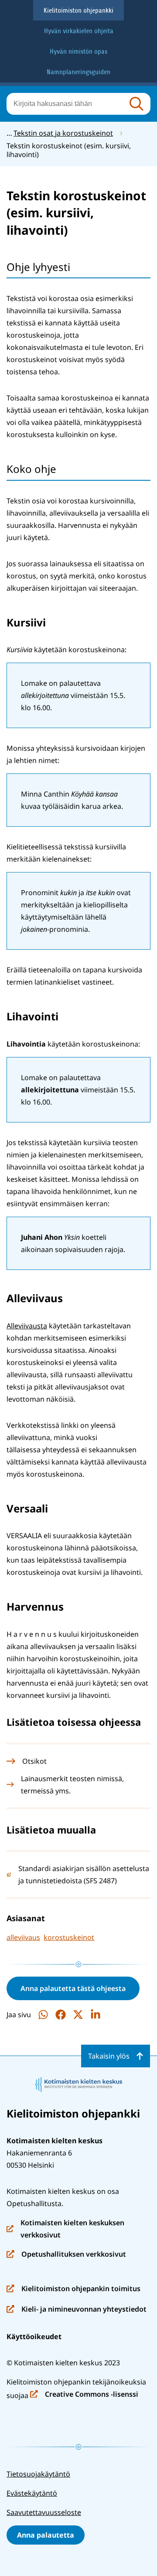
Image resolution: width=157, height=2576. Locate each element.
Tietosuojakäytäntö (38, 2474)
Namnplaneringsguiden (78, 72)
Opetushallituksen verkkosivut (66, 2255)
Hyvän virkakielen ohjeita (79, 31)
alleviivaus (23, 1937)
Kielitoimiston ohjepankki (78, 10)
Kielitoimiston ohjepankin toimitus (73, 2289)
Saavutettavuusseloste (44, 2512)
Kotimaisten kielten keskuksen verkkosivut (65, 2229)
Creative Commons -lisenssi (84, 2395)
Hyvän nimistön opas (78, 51)
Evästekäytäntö (32, 2493)
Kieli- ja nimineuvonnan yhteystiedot (77, 2310)
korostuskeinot (69, 1937)
